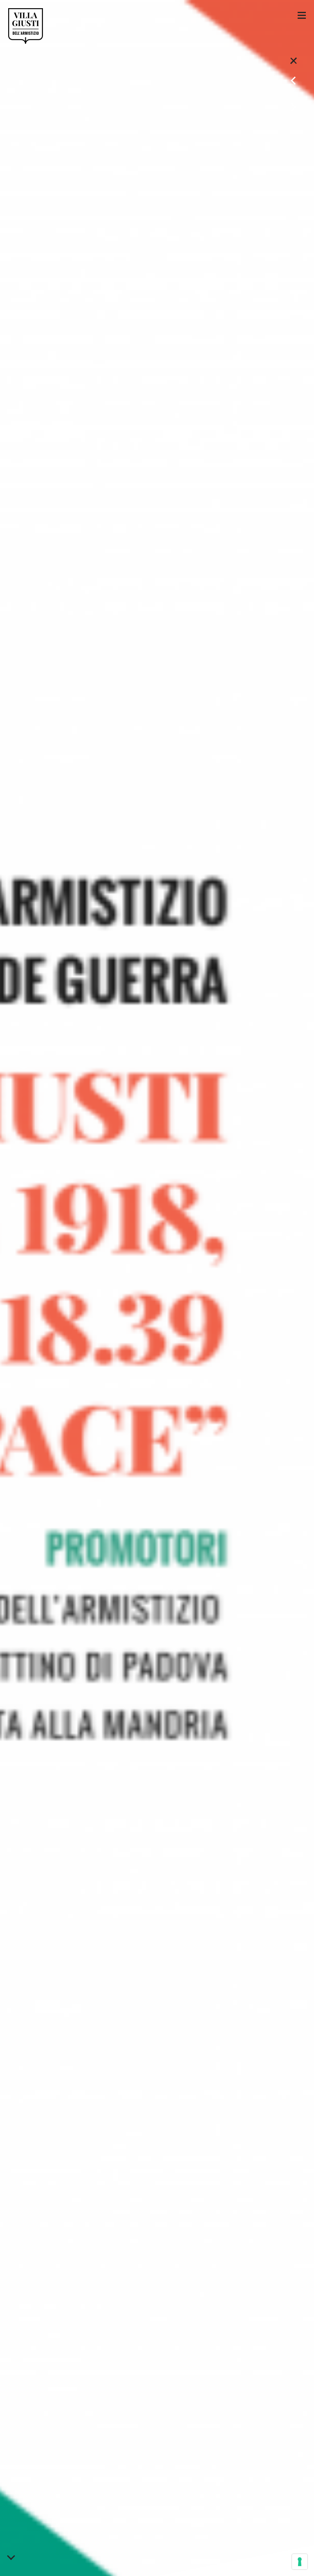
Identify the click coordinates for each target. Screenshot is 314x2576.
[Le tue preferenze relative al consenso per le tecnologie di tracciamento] (300, 2562)
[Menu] (302, 15)
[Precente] (294, 78)
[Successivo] (294, 104)
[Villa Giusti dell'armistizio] (26, 26)
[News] (294, 60)
